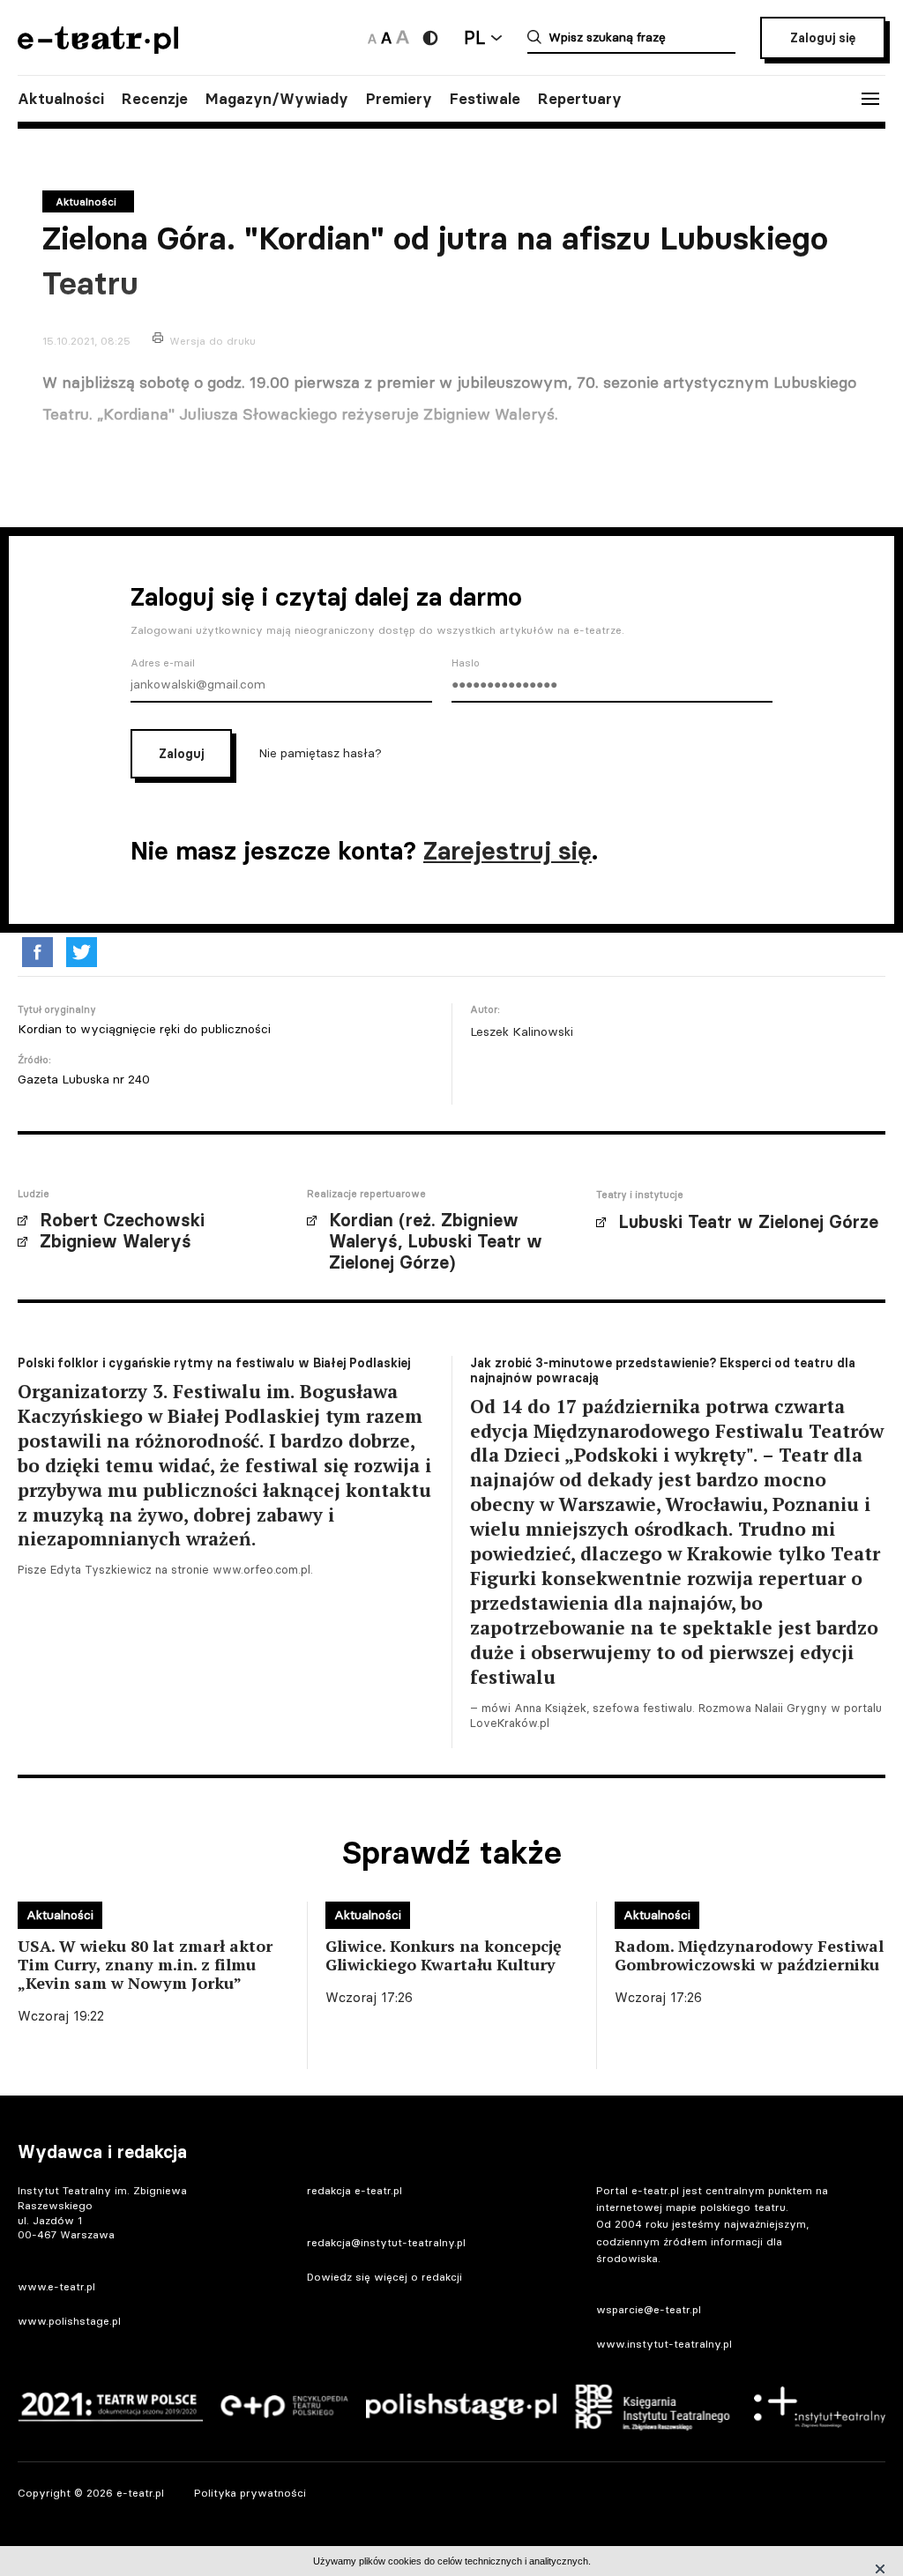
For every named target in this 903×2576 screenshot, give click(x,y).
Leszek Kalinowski (522, 1031)
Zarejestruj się (507, 851)
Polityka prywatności (250, 2493)
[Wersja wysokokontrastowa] (430, 38)
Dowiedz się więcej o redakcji (384, 2277)
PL (474, 37)
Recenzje (155, 99)
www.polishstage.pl (69, 2321)
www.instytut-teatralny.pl (664, 2344)
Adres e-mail (163, 663)
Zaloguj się (823, 38)
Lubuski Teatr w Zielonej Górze (748, 1222)
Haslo (466, 663)
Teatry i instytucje (640, 1195)
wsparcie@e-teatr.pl (649, 2309)
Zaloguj (181, 754)
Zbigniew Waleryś (116, 1241)
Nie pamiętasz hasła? (320, 752)
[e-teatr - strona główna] (98, 48)
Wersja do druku (213, 341)
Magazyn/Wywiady (277, 99)
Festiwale (485, 99)
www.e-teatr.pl (56, 2286)
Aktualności (61, 99)
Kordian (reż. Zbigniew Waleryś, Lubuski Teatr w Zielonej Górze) (436, 1241)
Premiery (399, 99)
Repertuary (580, 99)
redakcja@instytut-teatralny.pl (386, 2242)
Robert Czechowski (122, 1220)
